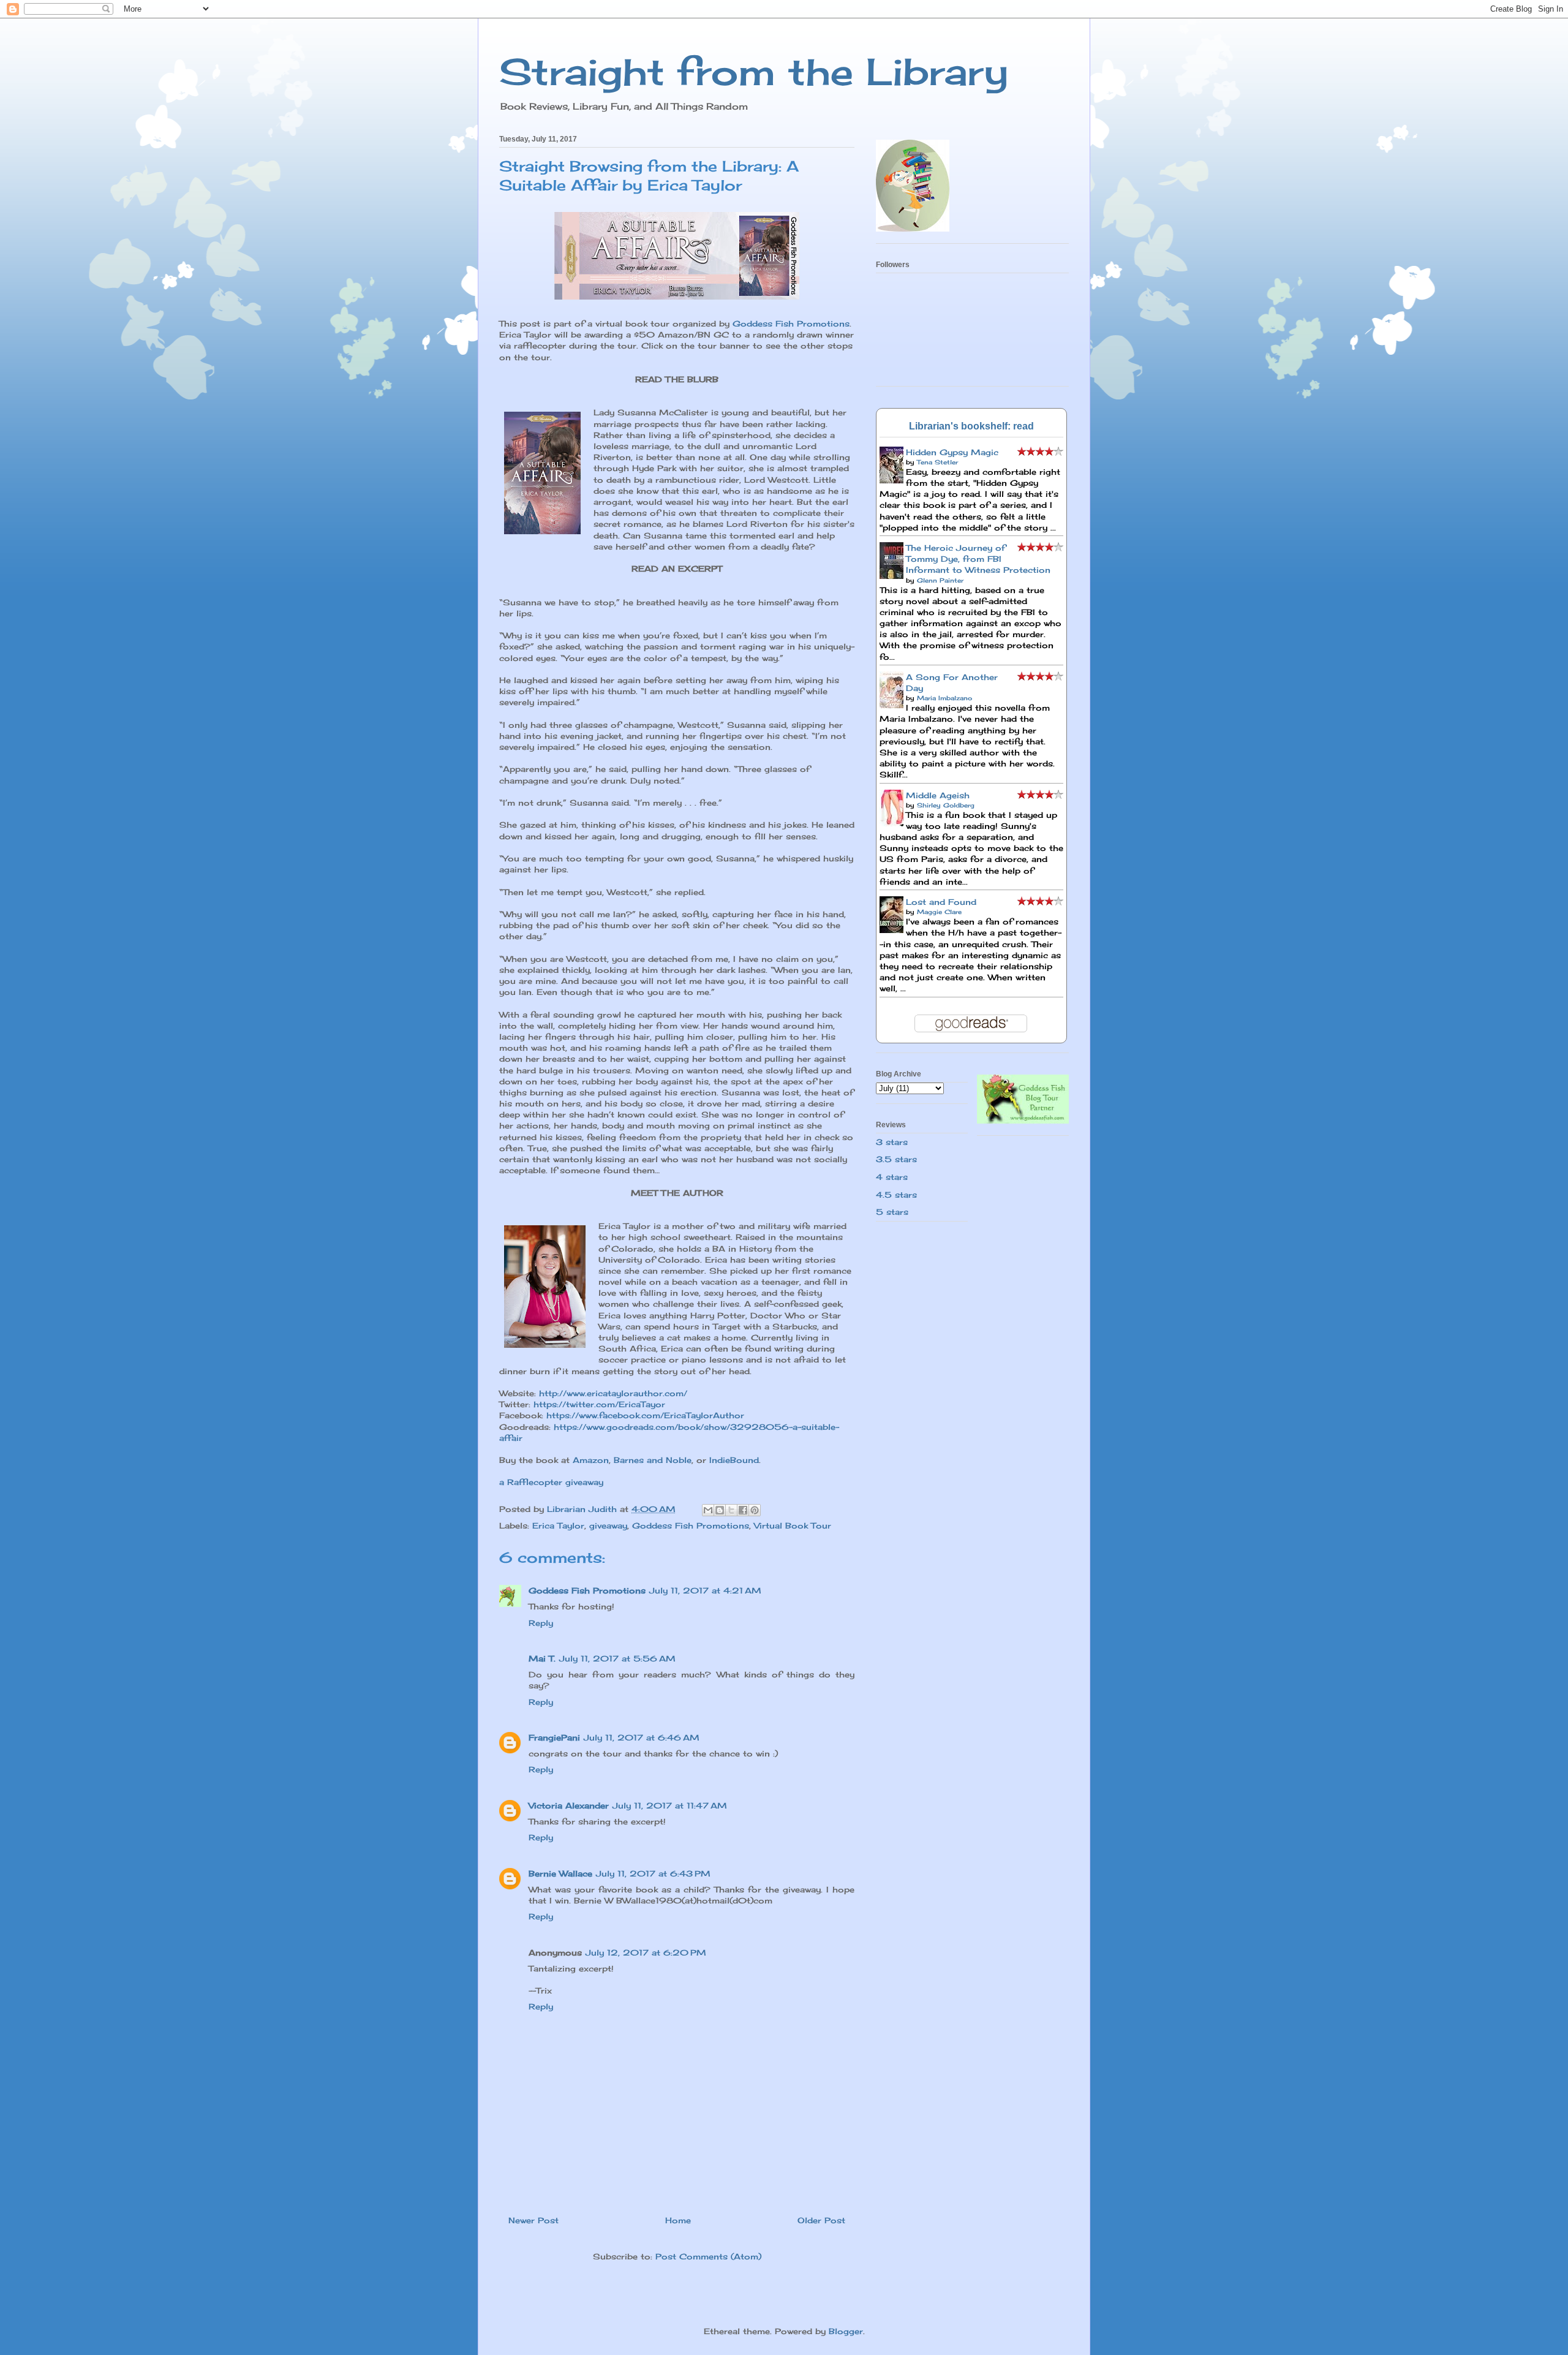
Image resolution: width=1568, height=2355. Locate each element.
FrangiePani (554, 1737)
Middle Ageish (938, 795)
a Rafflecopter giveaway (551, 1482)
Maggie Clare (939, 912)
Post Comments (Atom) (708, 2256)
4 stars (892, 1177)
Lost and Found (941, 902)
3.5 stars (896, 1159)
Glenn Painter (940, 580)
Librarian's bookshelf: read (971, 426)
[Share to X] (731, 1510)
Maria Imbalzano (944, 698)
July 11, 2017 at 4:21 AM (705, 1590)
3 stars (892, 1142)
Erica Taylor (558, 1525)
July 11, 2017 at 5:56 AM (617, 1658)
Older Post (821, 2220)
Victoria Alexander (569, 1805)
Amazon (591, 1460)
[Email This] (708, 1510)
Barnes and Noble (653, 1460)
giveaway (608, 1525)
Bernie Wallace (560, 1873)
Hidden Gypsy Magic (952, 452)
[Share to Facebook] (743, 1510)
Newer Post (533, 2220)
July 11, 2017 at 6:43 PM (653, 1873)
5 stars (892, 1212)
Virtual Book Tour (793, 1525)
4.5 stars (896, 1195)
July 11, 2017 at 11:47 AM (670, 1805)
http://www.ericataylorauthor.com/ (613, 1393)
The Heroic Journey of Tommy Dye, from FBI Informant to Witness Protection (978, 559)
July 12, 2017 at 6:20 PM (646, 1952)
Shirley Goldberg (946, 805)
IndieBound (734, 1460)
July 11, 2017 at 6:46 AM (642, 1737)
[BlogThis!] (720, 1510)
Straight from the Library (754, 71)
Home (678, 2220)
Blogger (846, 2331)
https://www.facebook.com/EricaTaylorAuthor (645, 1415)
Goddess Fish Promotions (791, 323)
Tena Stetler (937, 462)
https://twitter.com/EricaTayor (599, 1404)
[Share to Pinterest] (755, 1510)
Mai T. (542, 1658)
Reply (541, 1623)
